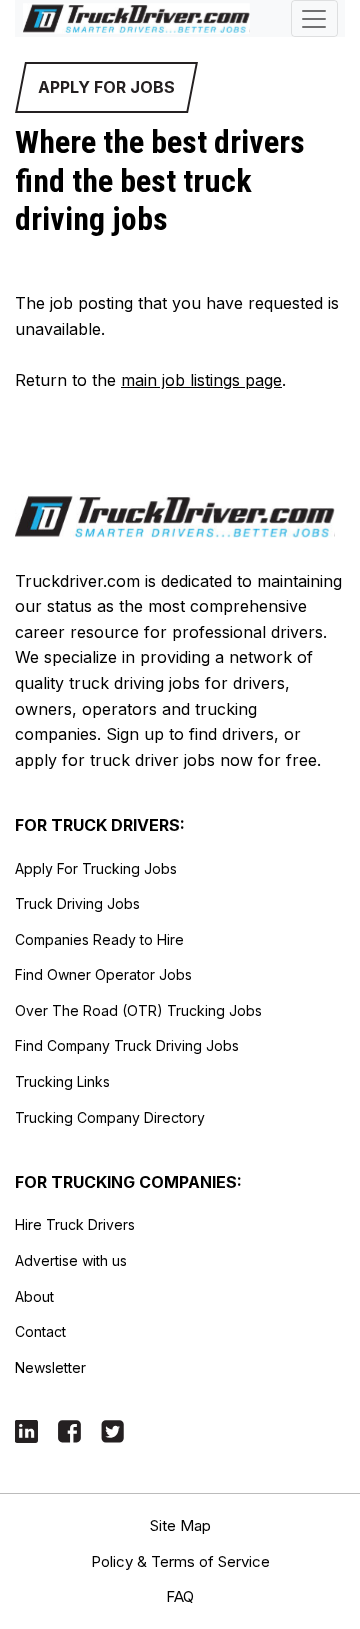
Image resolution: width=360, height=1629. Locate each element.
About (34, 1296)
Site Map (180, 1525)
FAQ (180, 1596)
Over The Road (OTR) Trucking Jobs (138, 1010)
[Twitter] (112, 1429)
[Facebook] (69, 1429)
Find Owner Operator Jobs (103, 974)
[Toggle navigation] (314, 18)
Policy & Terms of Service (180, 1561)
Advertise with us (71, 1260)
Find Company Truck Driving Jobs (127, 1045)
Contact (40, 1331)
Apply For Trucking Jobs (96, 868)
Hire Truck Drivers (75, 1224)
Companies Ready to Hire (99, 939)
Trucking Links (62, 1081)
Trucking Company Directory (110, 1117)
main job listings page (201, 380)
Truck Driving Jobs (77, 903)
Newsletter (50, 1367)
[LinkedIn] (26, 1429)
